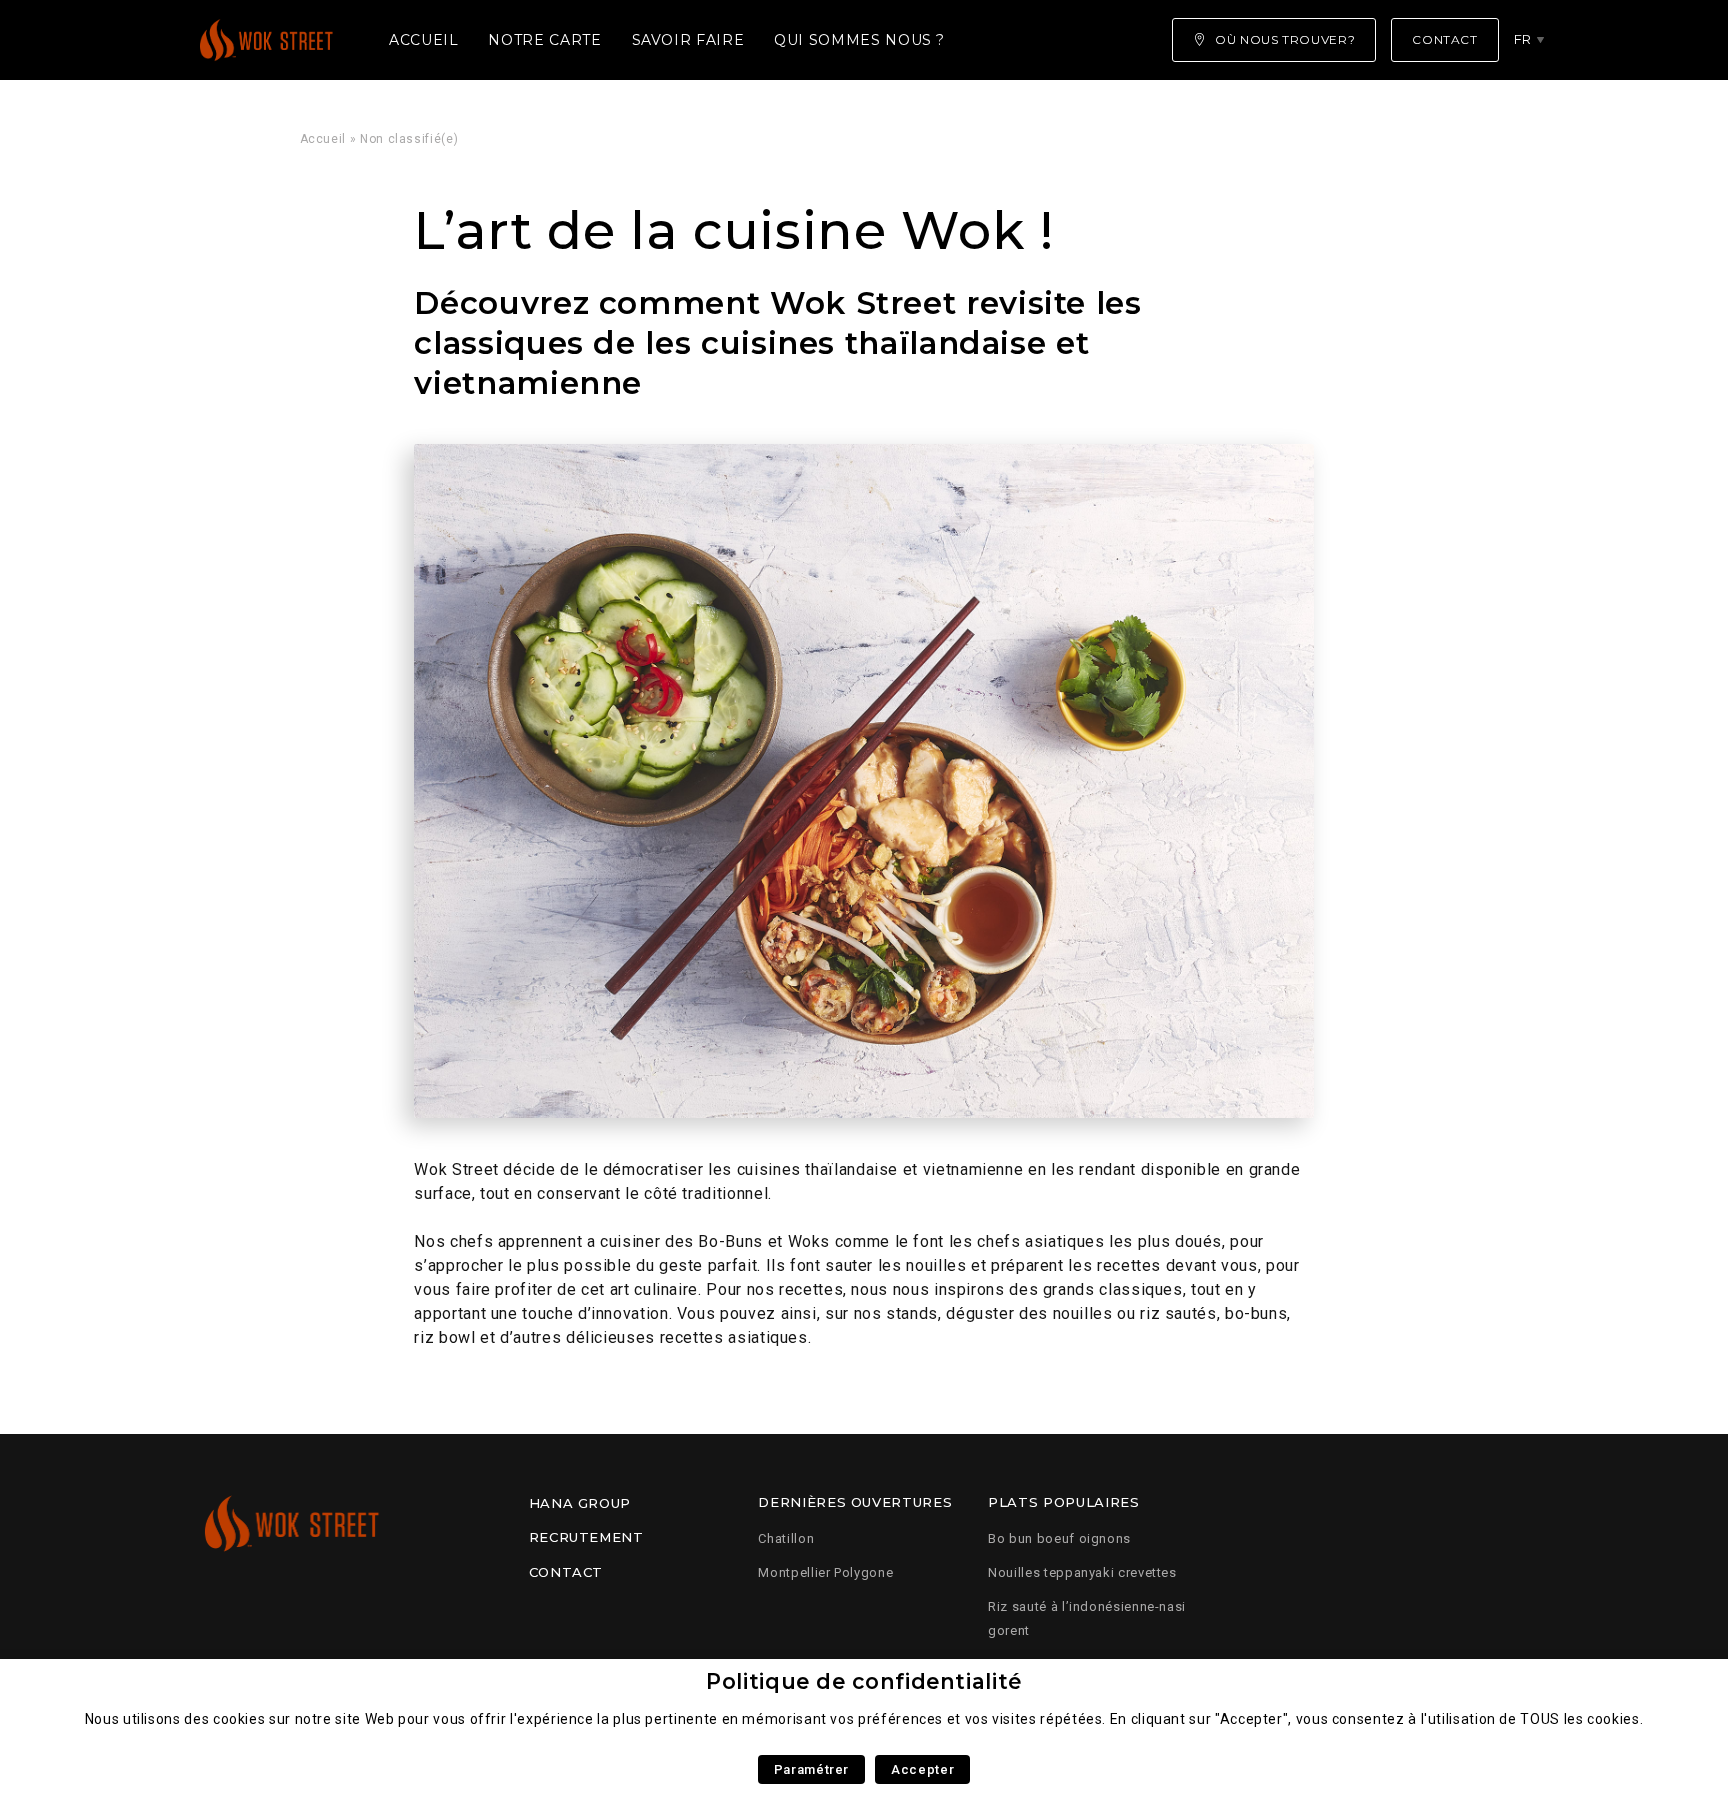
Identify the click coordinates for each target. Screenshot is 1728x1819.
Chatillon (786, 1538)
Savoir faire (688, 40)
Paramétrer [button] (811, 1769)
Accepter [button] (922, 1769)
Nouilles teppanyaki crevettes (1082, 1572)
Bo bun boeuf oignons (1059, 1538)
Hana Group (580, 1503)
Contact (566, 1572)
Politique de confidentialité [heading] (864, 1681)
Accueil (423, 40)
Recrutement (586, 1537)
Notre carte (544, 40)
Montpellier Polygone (825, 1572)
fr (1523, 39)
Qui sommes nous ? (859, 40)
